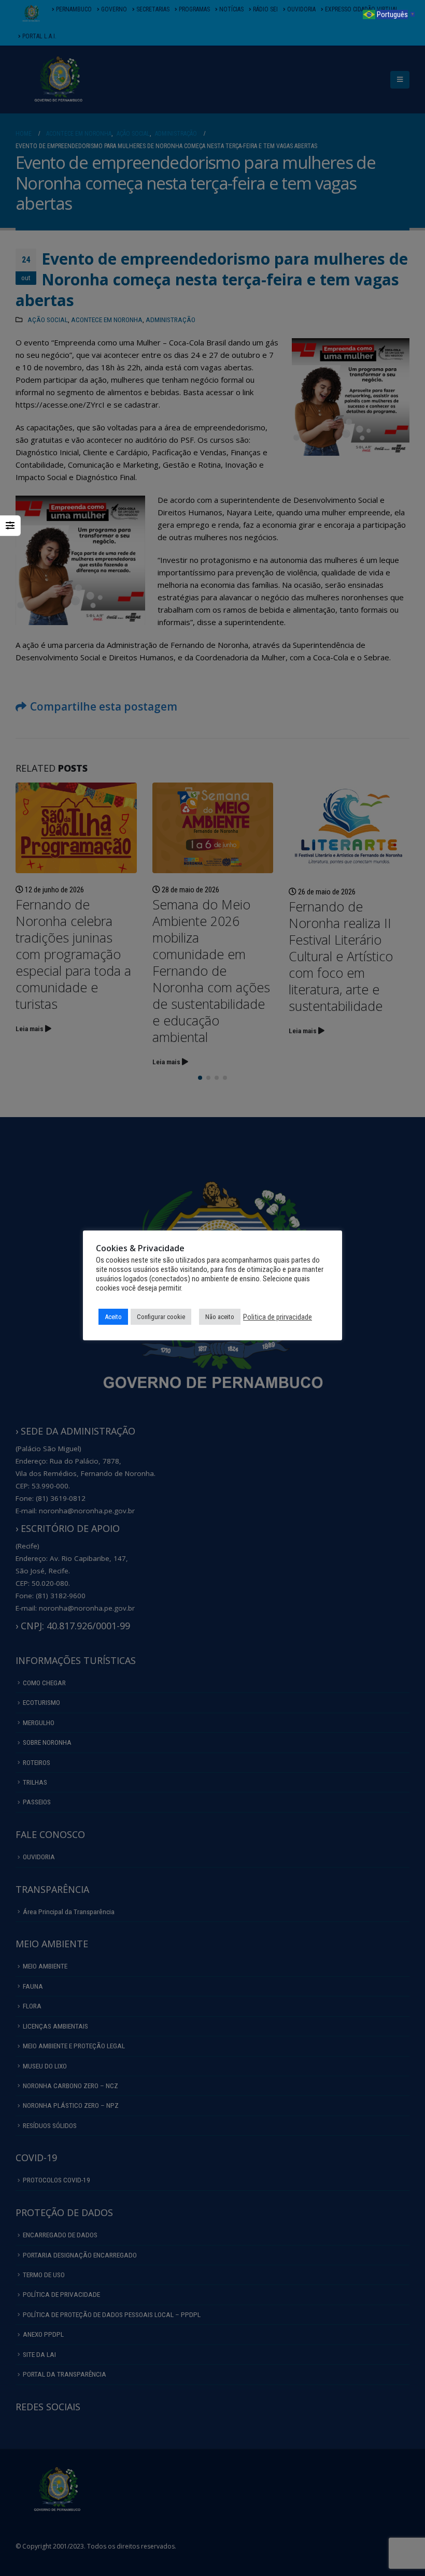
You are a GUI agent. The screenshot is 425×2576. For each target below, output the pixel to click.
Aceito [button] (113, 1317)
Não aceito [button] (220, 1317)
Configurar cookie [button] (161, 1317)
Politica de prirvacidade (278, 1317)
